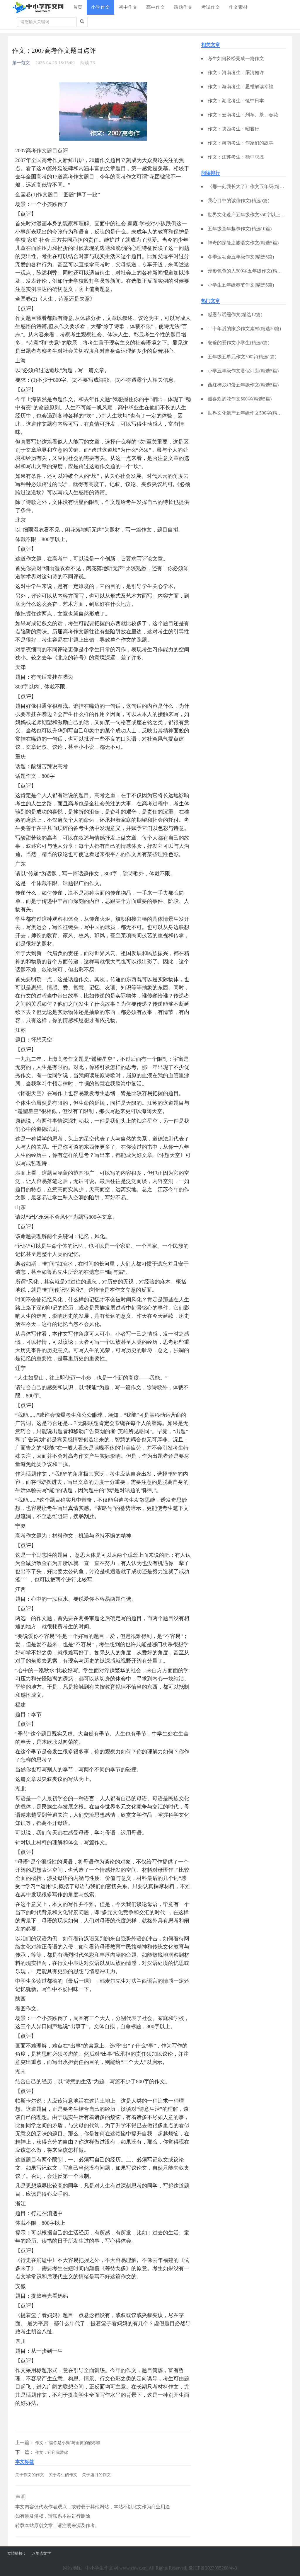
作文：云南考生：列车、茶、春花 (243, 115)
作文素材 (238, 7)
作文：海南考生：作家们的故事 (241, 143)
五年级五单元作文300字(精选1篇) (242, 357)
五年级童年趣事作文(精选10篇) (240, 229)
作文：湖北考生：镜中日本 (236, 101)
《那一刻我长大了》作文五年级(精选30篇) (251, 186)
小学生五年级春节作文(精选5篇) (241, 285)
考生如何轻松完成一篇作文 (236, 58)
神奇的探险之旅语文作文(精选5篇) (243, 243)
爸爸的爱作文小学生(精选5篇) (238, 343)
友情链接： (17, 2553)
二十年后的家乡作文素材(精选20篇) (244, 329)
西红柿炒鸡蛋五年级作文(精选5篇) (243, 385)
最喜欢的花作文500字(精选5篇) (240, 399)
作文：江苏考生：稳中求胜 (236, 157)
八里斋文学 (41, 2553)
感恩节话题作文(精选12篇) (235, 314)
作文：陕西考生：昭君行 (233, 129)
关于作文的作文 (30, 2475)
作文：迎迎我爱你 (52, 2453)
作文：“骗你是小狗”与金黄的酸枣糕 (68, 2443)
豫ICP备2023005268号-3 (213, 2568)
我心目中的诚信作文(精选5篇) (238, 201)
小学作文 (100, 7)
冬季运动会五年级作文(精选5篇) (241, 257)
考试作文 (211, 7)
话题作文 (183, 7)
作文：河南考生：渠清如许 (236, 73)
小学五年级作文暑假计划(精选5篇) (243, 371)
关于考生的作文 (63, 2475)
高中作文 (156, 7)
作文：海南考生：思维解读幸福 (241, 87)
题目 (52, 151)
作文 (42, 151)
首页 (78, 7)
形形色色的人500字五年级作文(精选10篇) (250, 271)
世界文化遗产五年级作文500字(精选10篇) (250, 413)
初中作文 (128, 7)
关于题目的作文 (96, 2475)
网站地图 (72, 2568)
